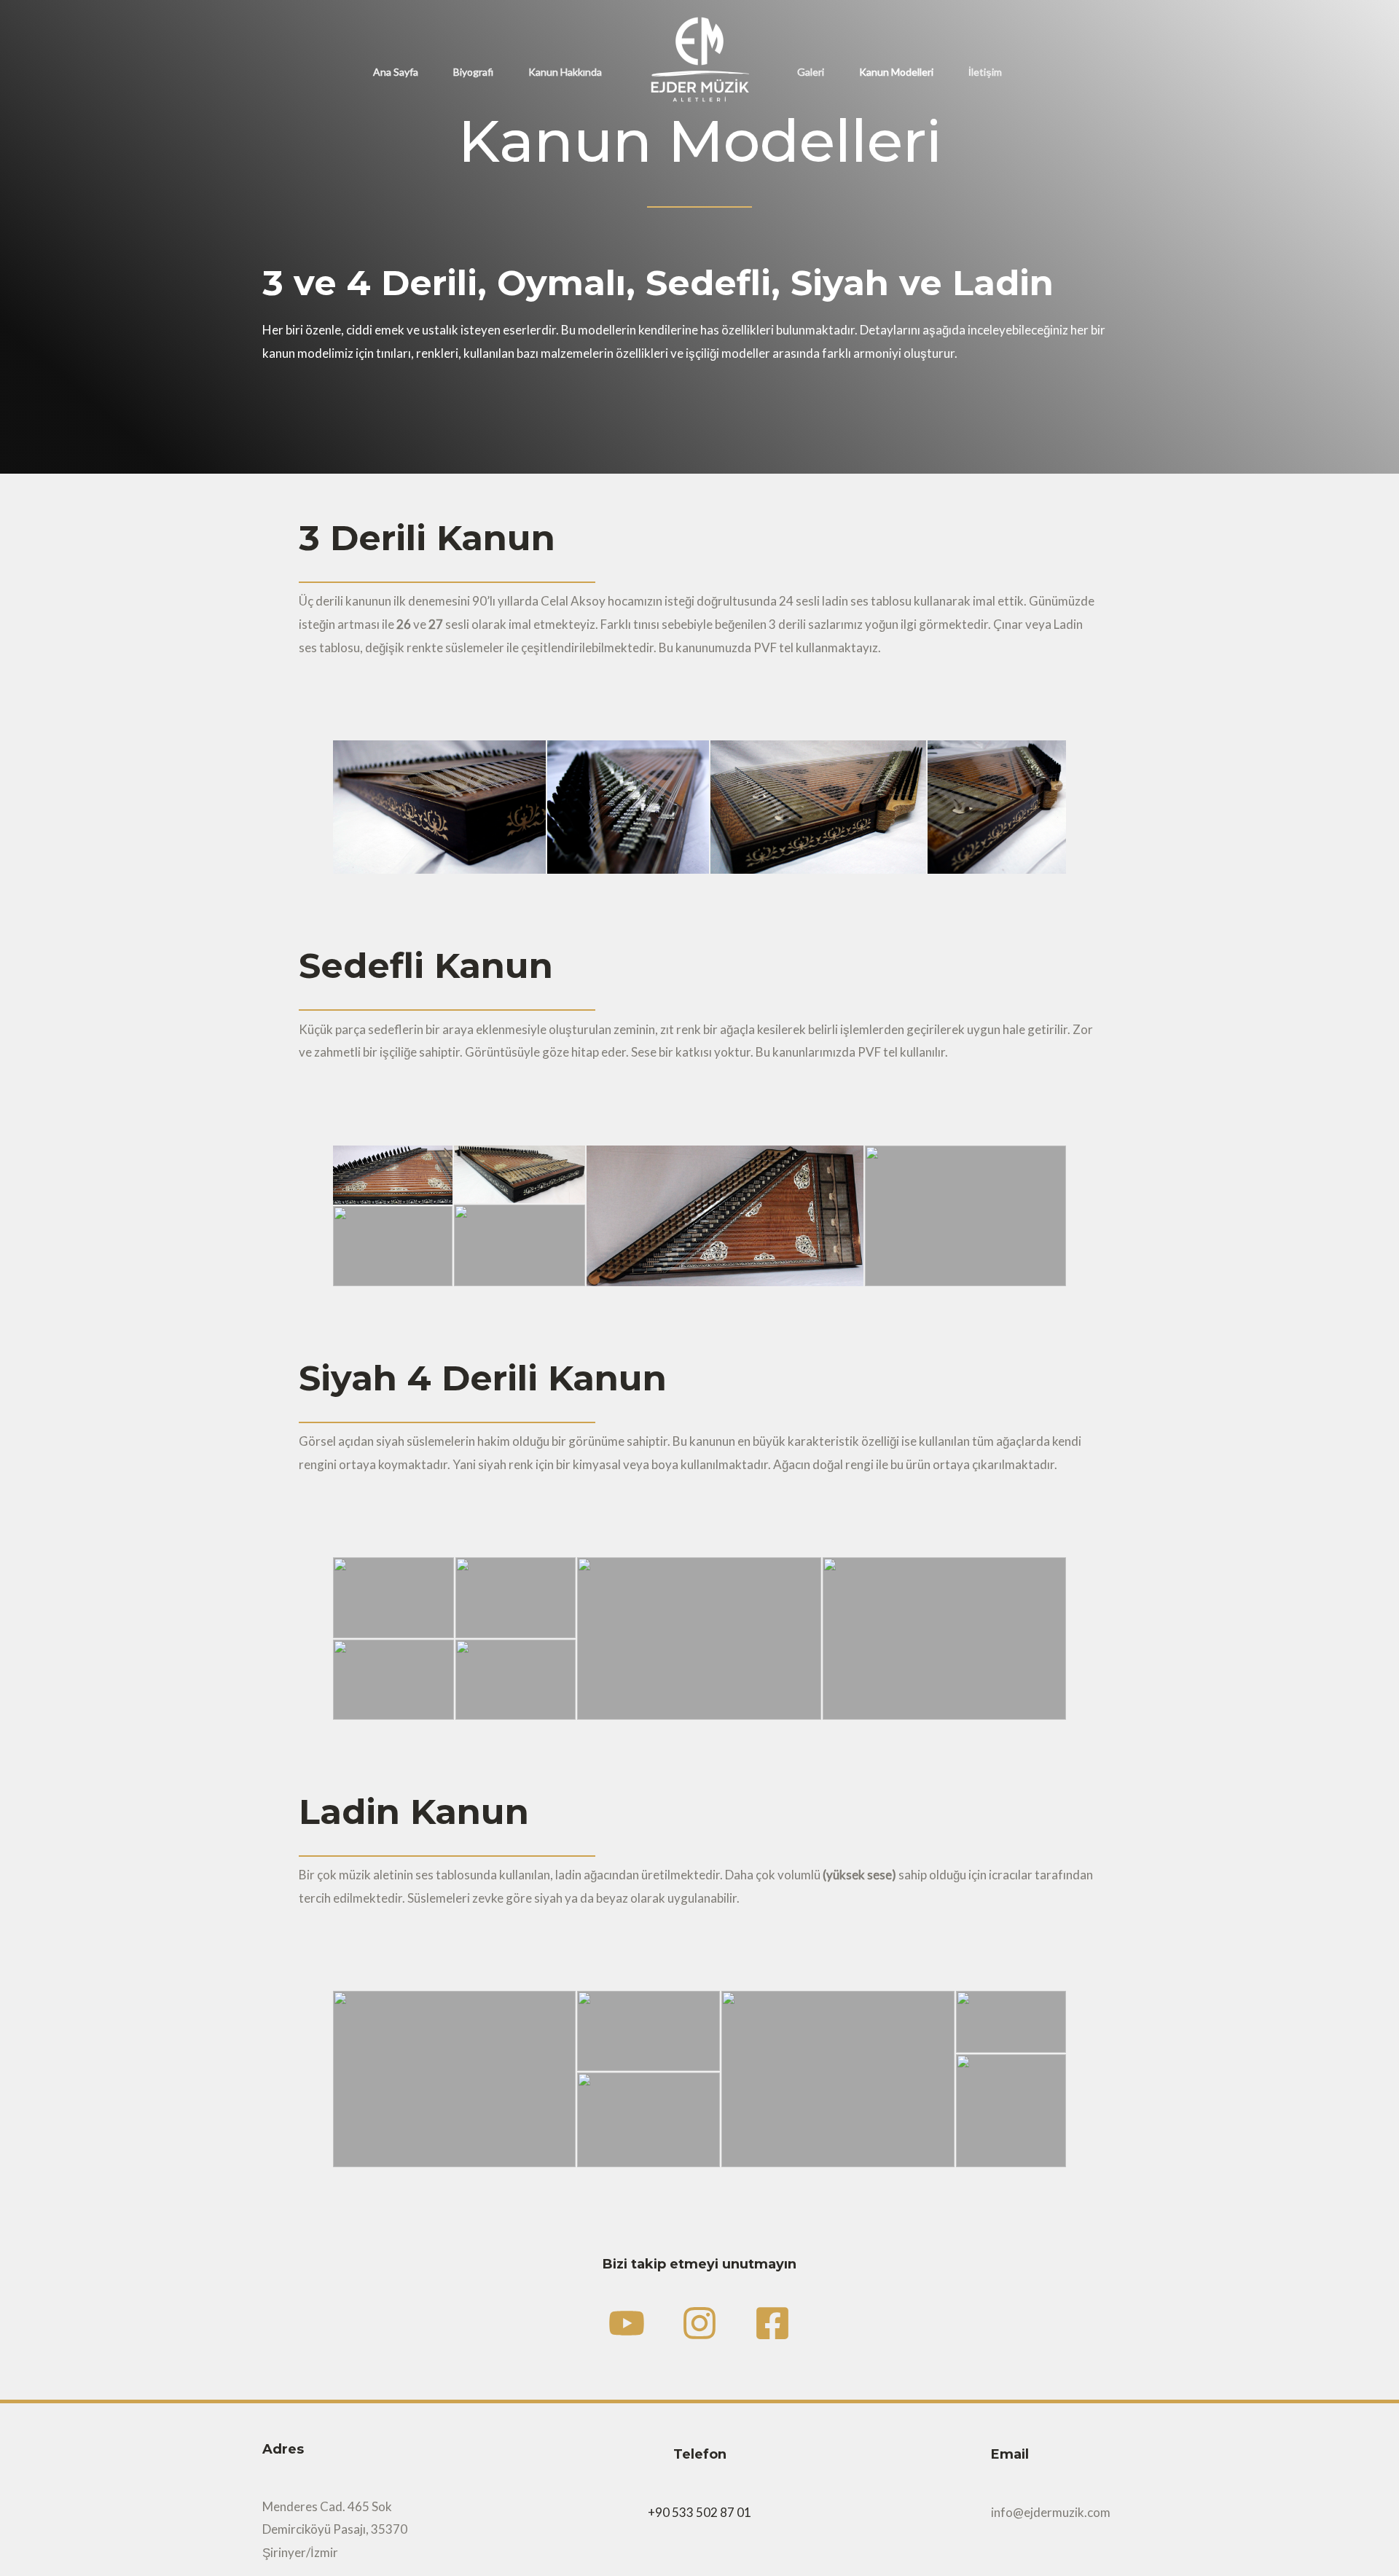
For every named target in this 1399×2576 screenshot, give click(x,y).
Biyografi (473, 72)
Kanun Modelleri (896, 72)
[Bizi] (699, 2323)
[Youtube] (627, 2323)
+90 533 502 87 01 (699, 2512)
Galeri (811, 72)
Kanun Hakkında (565, 72)
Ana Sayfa (396, 72)
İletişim (985, 72)
